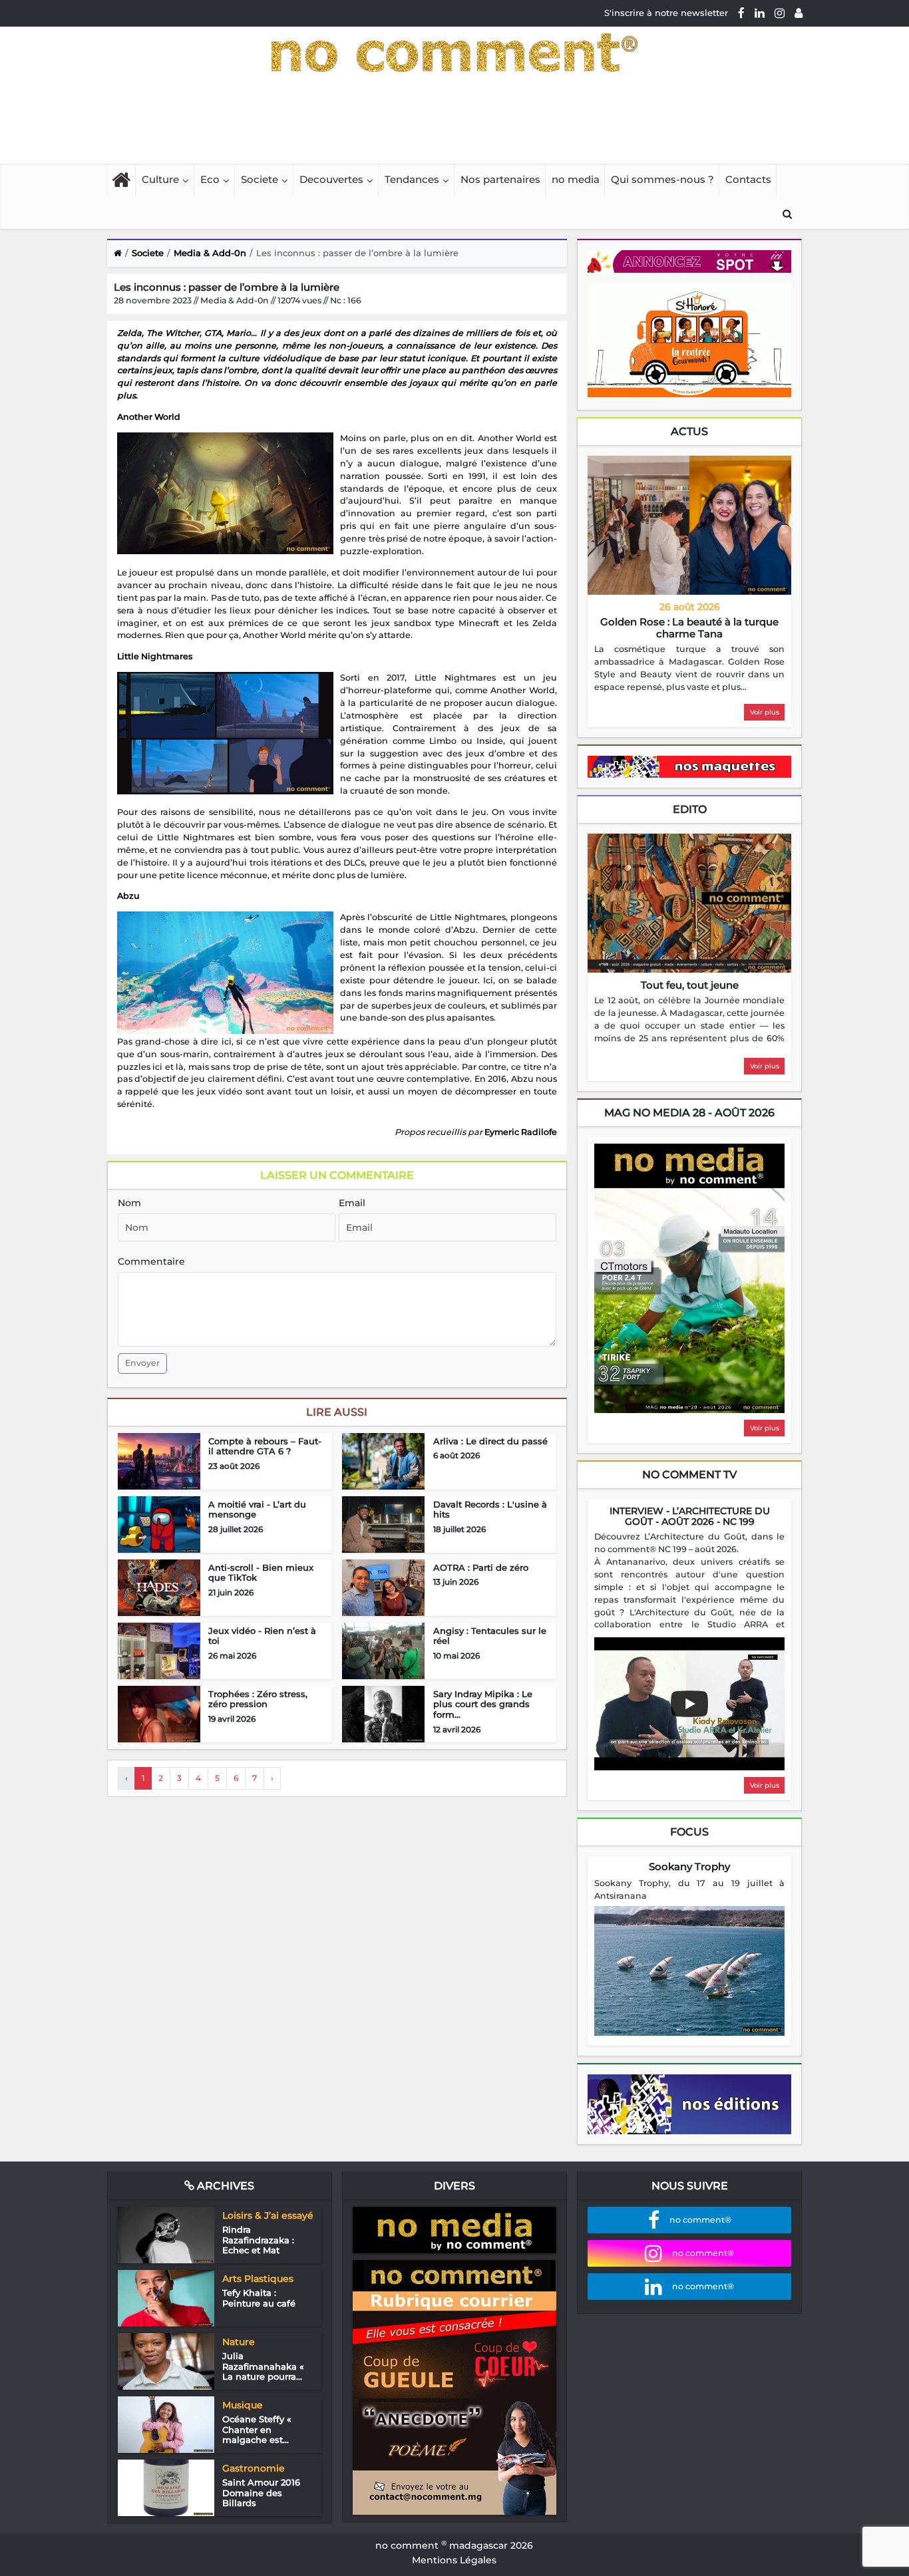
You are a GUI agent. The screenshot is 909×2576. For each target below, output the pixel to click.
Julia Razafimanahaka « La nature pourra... (263, 2366)
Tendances (412, 179)
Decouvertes (331, 179)
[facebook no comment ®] (741, 13)
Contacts (748, 179)
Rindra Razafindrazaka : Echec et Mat (258, 2240)
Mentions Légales (454, 2560)
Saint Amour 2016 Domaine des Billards (261, 2493)
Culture (160, 179)
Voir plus (765, 712)
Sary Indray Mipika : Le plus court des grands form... (483, 1704)
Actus (689, 431)
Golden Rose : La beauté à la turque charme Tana (689, 628)
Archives (224, 2186)
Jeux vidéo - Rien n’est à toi (262, 1636)
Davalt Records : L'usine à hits (490, 1510)
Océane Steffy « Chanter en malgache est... (257, 2429)
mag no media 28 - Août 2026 (689, 1113)
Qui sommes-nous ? (662, 179)
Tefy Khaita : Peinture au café (259, 2298)
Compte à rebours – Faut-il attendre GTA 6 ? (265, 1446)
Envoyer (142, 1363)
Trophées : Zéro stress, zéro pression (258, 1699)
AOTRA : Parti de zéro (481, 1567)
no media (576, 179)
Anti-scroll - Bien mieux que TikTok (261, 1573)
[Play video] (689, 1704)
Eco (210, 179)
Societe (260, 179)
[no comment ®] (799, 13)
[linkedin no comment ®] (760, 13)
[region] (689, 669)
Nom (129, 1203)
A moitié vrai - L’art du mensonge (257, 1510)
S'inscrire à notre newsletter (666, 13)
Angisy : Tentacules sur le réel (490, 1636)
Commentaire (151, 1261)
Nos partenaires (500, 179)
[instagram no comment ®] (780, 13)
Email (352, 1203)
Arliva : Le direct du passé (490, 1441)
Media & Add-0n (210, 253)
